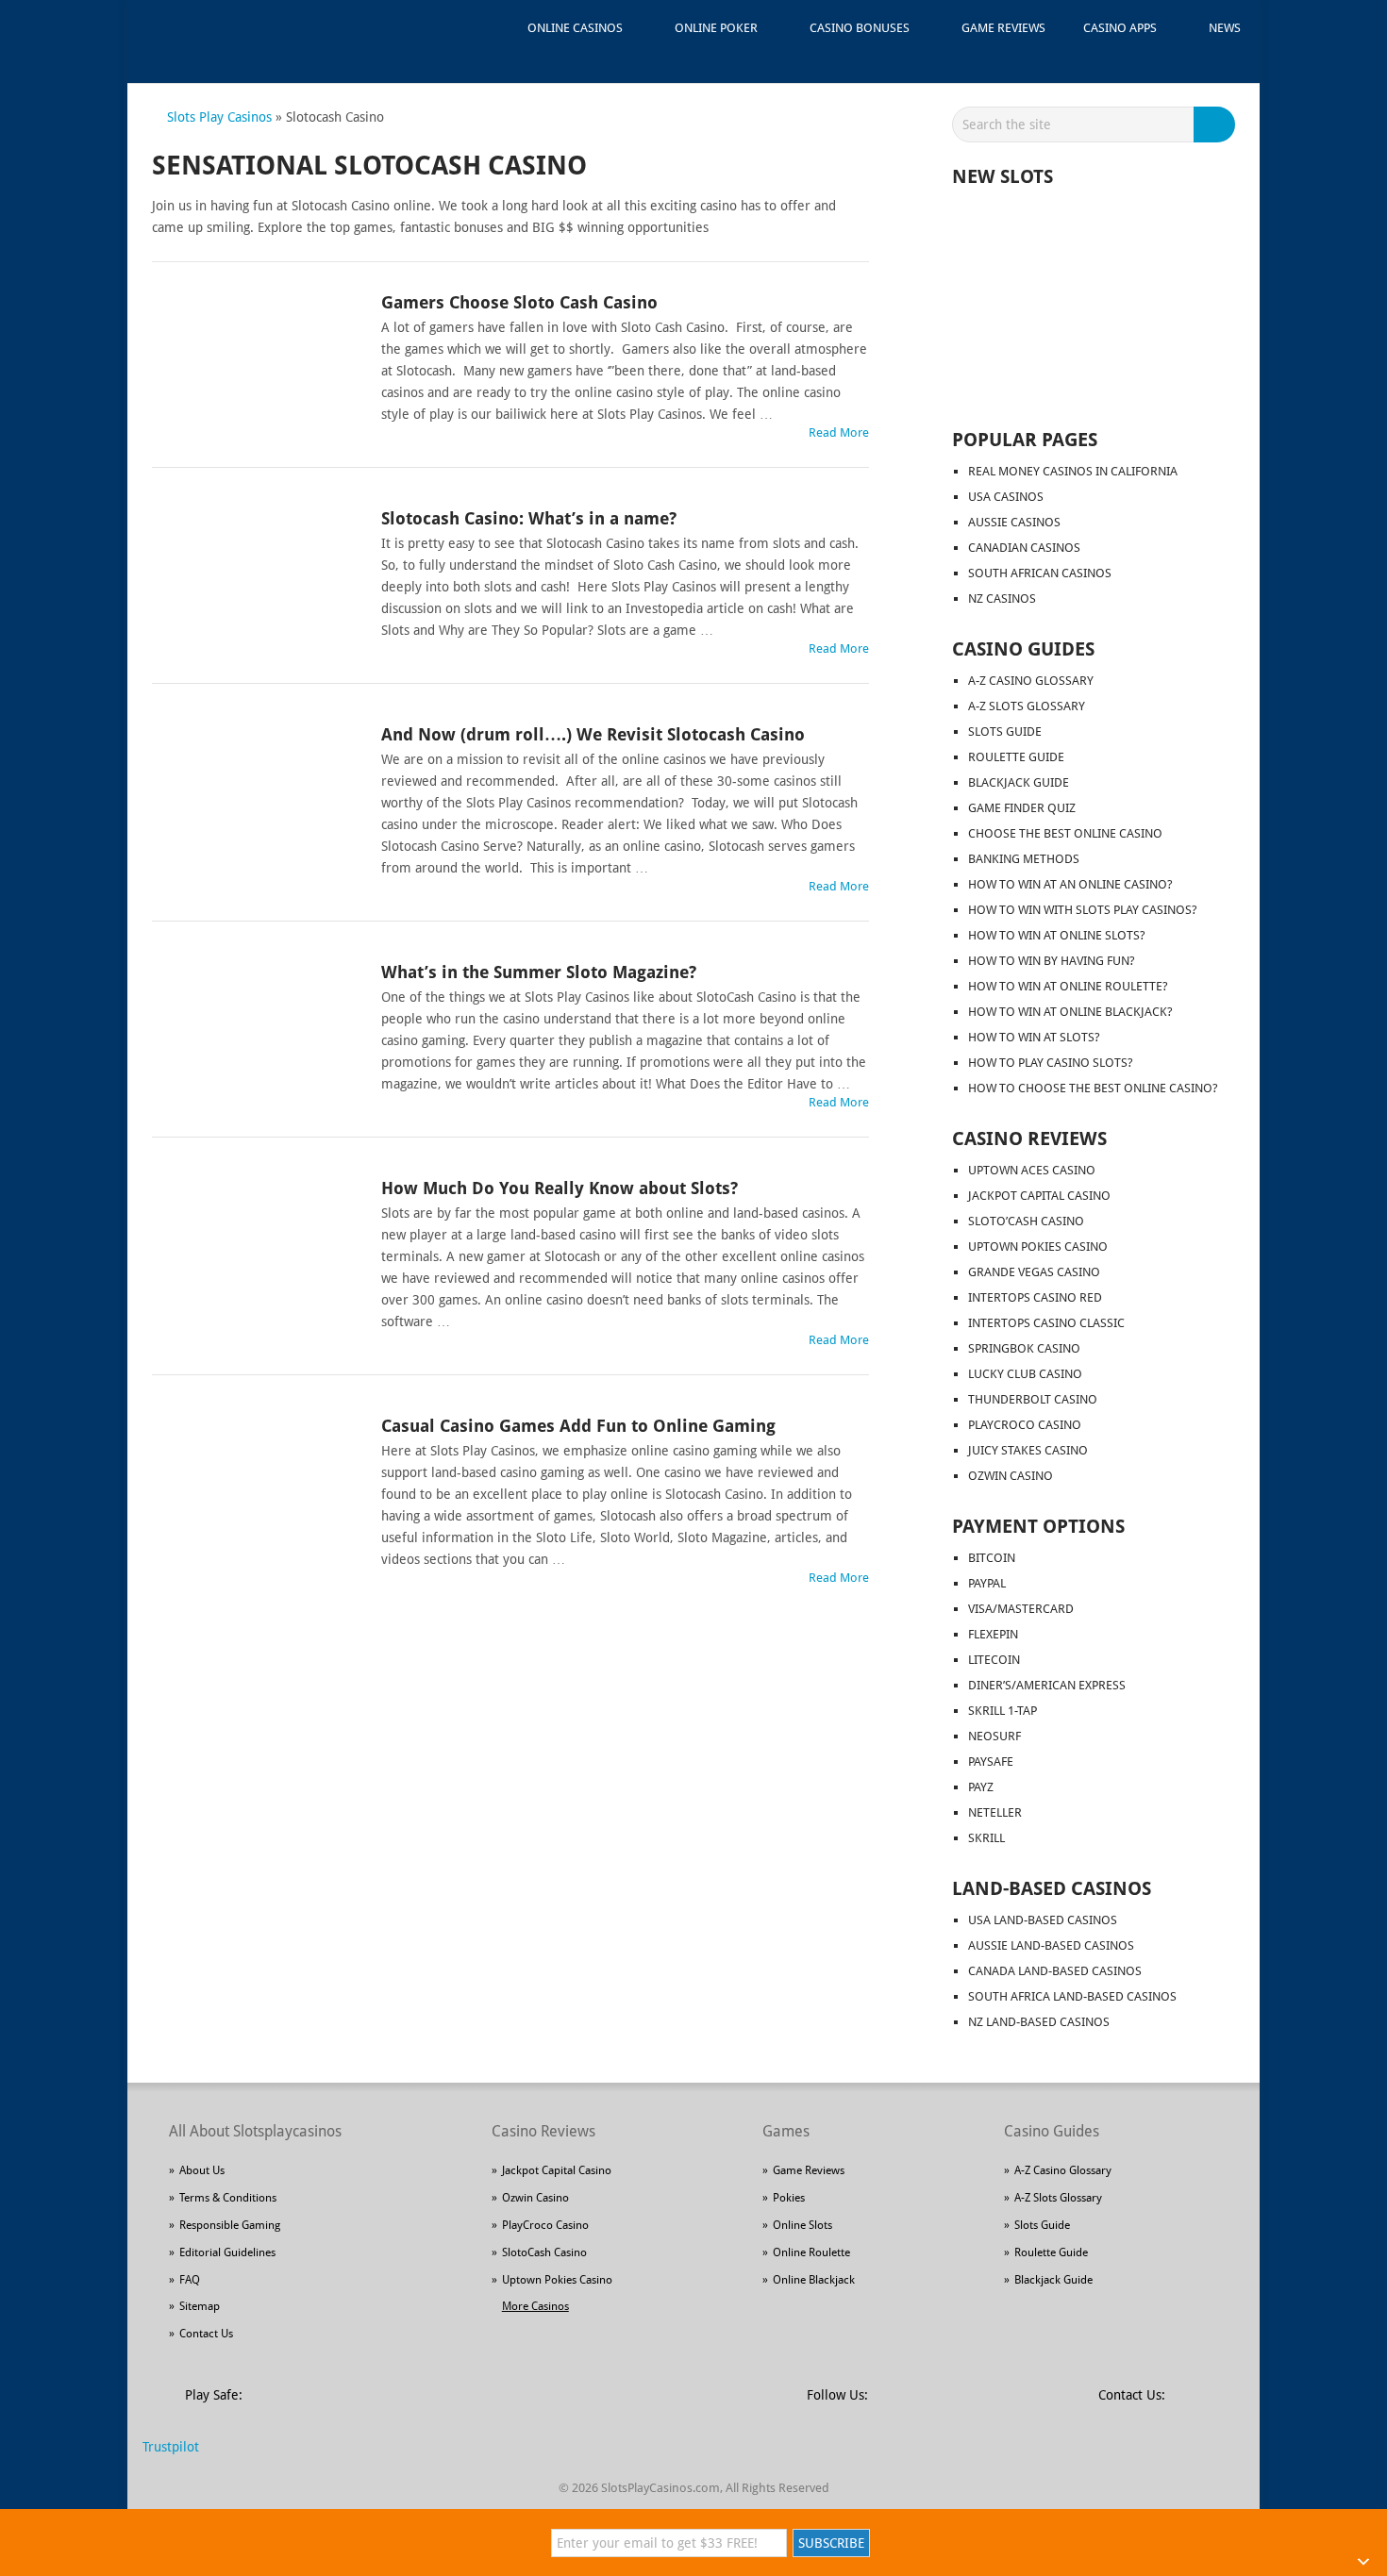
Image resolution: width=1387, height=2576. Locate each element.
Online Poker (716, 28)
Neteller (995, 1812)
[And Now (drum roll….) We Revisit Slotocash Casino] (256, 789)
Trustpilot (171, 2447)
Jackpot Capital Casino (1039, 1196)
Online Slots (802, 2225)
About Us (202, 2170)
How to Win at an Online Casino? (1070, 884)
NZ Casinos (1002, 598)
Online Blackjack (814, 2280)
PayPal (987, 1583)
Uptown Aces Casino (1032, 1170)
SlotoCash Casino (544, 2252)
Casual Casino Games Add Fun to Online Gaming (578, 1426)
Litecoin (994, 1660)
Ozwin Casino (1011, 1476)
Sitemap (200, 2306)
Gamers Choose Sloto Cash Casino (519, 302)
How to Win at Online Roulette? (1068, 986)
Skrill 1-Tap (1003, 1711)
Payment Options (1038, 1526)
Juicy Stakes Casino (1028, 1450)
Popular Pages (1025, 440)
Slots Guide (1005, 731)
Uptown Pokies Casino (1038, 1246)
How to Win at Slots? (1034, 1037)
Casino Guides (1023, 649)
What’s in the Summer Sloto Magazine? (539, 972)
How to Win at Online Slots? (1057, 935)
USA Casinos (1006, 497)
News (1225, 28)
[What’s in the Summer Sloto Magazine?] (256, 1027)
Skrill (986, 1838)
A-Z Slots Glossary (1027, 706)
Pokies (789, 2198)
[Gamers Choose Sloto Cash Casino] (256, 357)
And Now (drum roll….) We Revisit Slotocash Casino (593, 734)
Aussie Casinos (1014, 522)
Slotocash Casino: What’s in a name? (529, 518)
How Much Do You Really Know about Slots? (560, 1188)
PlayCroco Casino (1025, 1425)
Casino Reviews (1029, 1138)
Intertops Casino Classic (1046, 1323)
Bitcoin (992, 1558)
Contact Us (206, 2334)
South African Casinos (1040, 573)
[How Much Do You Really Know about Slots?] (256, 1243)
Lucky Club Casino (1025, 1374)
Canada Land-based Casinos (1055, 1971)
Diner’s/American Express (1047, 1685)
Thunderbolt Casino (1033, 1399)
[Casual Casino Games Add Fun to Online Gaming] (256, 1481)
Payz (981, 1787)
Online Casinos (575, 28)
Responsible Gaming (230, 2225)
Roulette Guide (1016, 757)
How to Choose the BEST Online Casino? (1093, 1088)
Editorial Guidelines (227, 2252)
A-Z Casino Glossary (1031, 681)
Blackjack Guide (1019, 782)
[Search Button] (1217, 125)
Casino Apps (1120, 28)
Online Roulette (811, 2252)
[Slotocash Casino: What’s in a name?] (256, 573)
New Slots (1003, 176)
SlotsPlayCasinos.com (660, 2488)
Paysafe (991, 1762)
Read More (839, 432)
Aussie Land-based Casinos (1051, 1945)
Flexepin (993, 1634)
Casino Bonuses (860, 28)
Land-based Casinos (1052, 1888)
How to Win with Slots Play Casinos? (1083, 910)
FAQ (190, 2280)
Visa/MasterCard (1021, 1609)
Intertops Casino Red (1035, 1297)
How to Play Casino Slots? (1051, 1063)
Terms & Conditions (228, 2198)
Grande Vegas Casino (1034, 1272)
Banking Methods (1024, 859)
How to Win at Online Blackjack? (1070, 1012)
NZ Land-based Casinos (1039, 2022)
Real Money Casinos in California (1073, 471)
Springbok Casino (1024, 1348)
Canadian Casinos (1024, 548)
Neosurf (994, 1736)
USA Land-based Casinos (1043, 1920)
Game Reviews (1003, 28)
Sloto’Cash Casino (1026, 1221)
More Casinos (535, 2306)
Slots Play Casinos (219, 117)
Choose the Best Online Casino (1065, 833)
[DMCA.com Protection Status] (401, 2406)
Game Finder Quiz (1022, 808)
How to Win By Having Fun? (1052, 961)
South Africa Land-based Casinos (1072, 1996)
